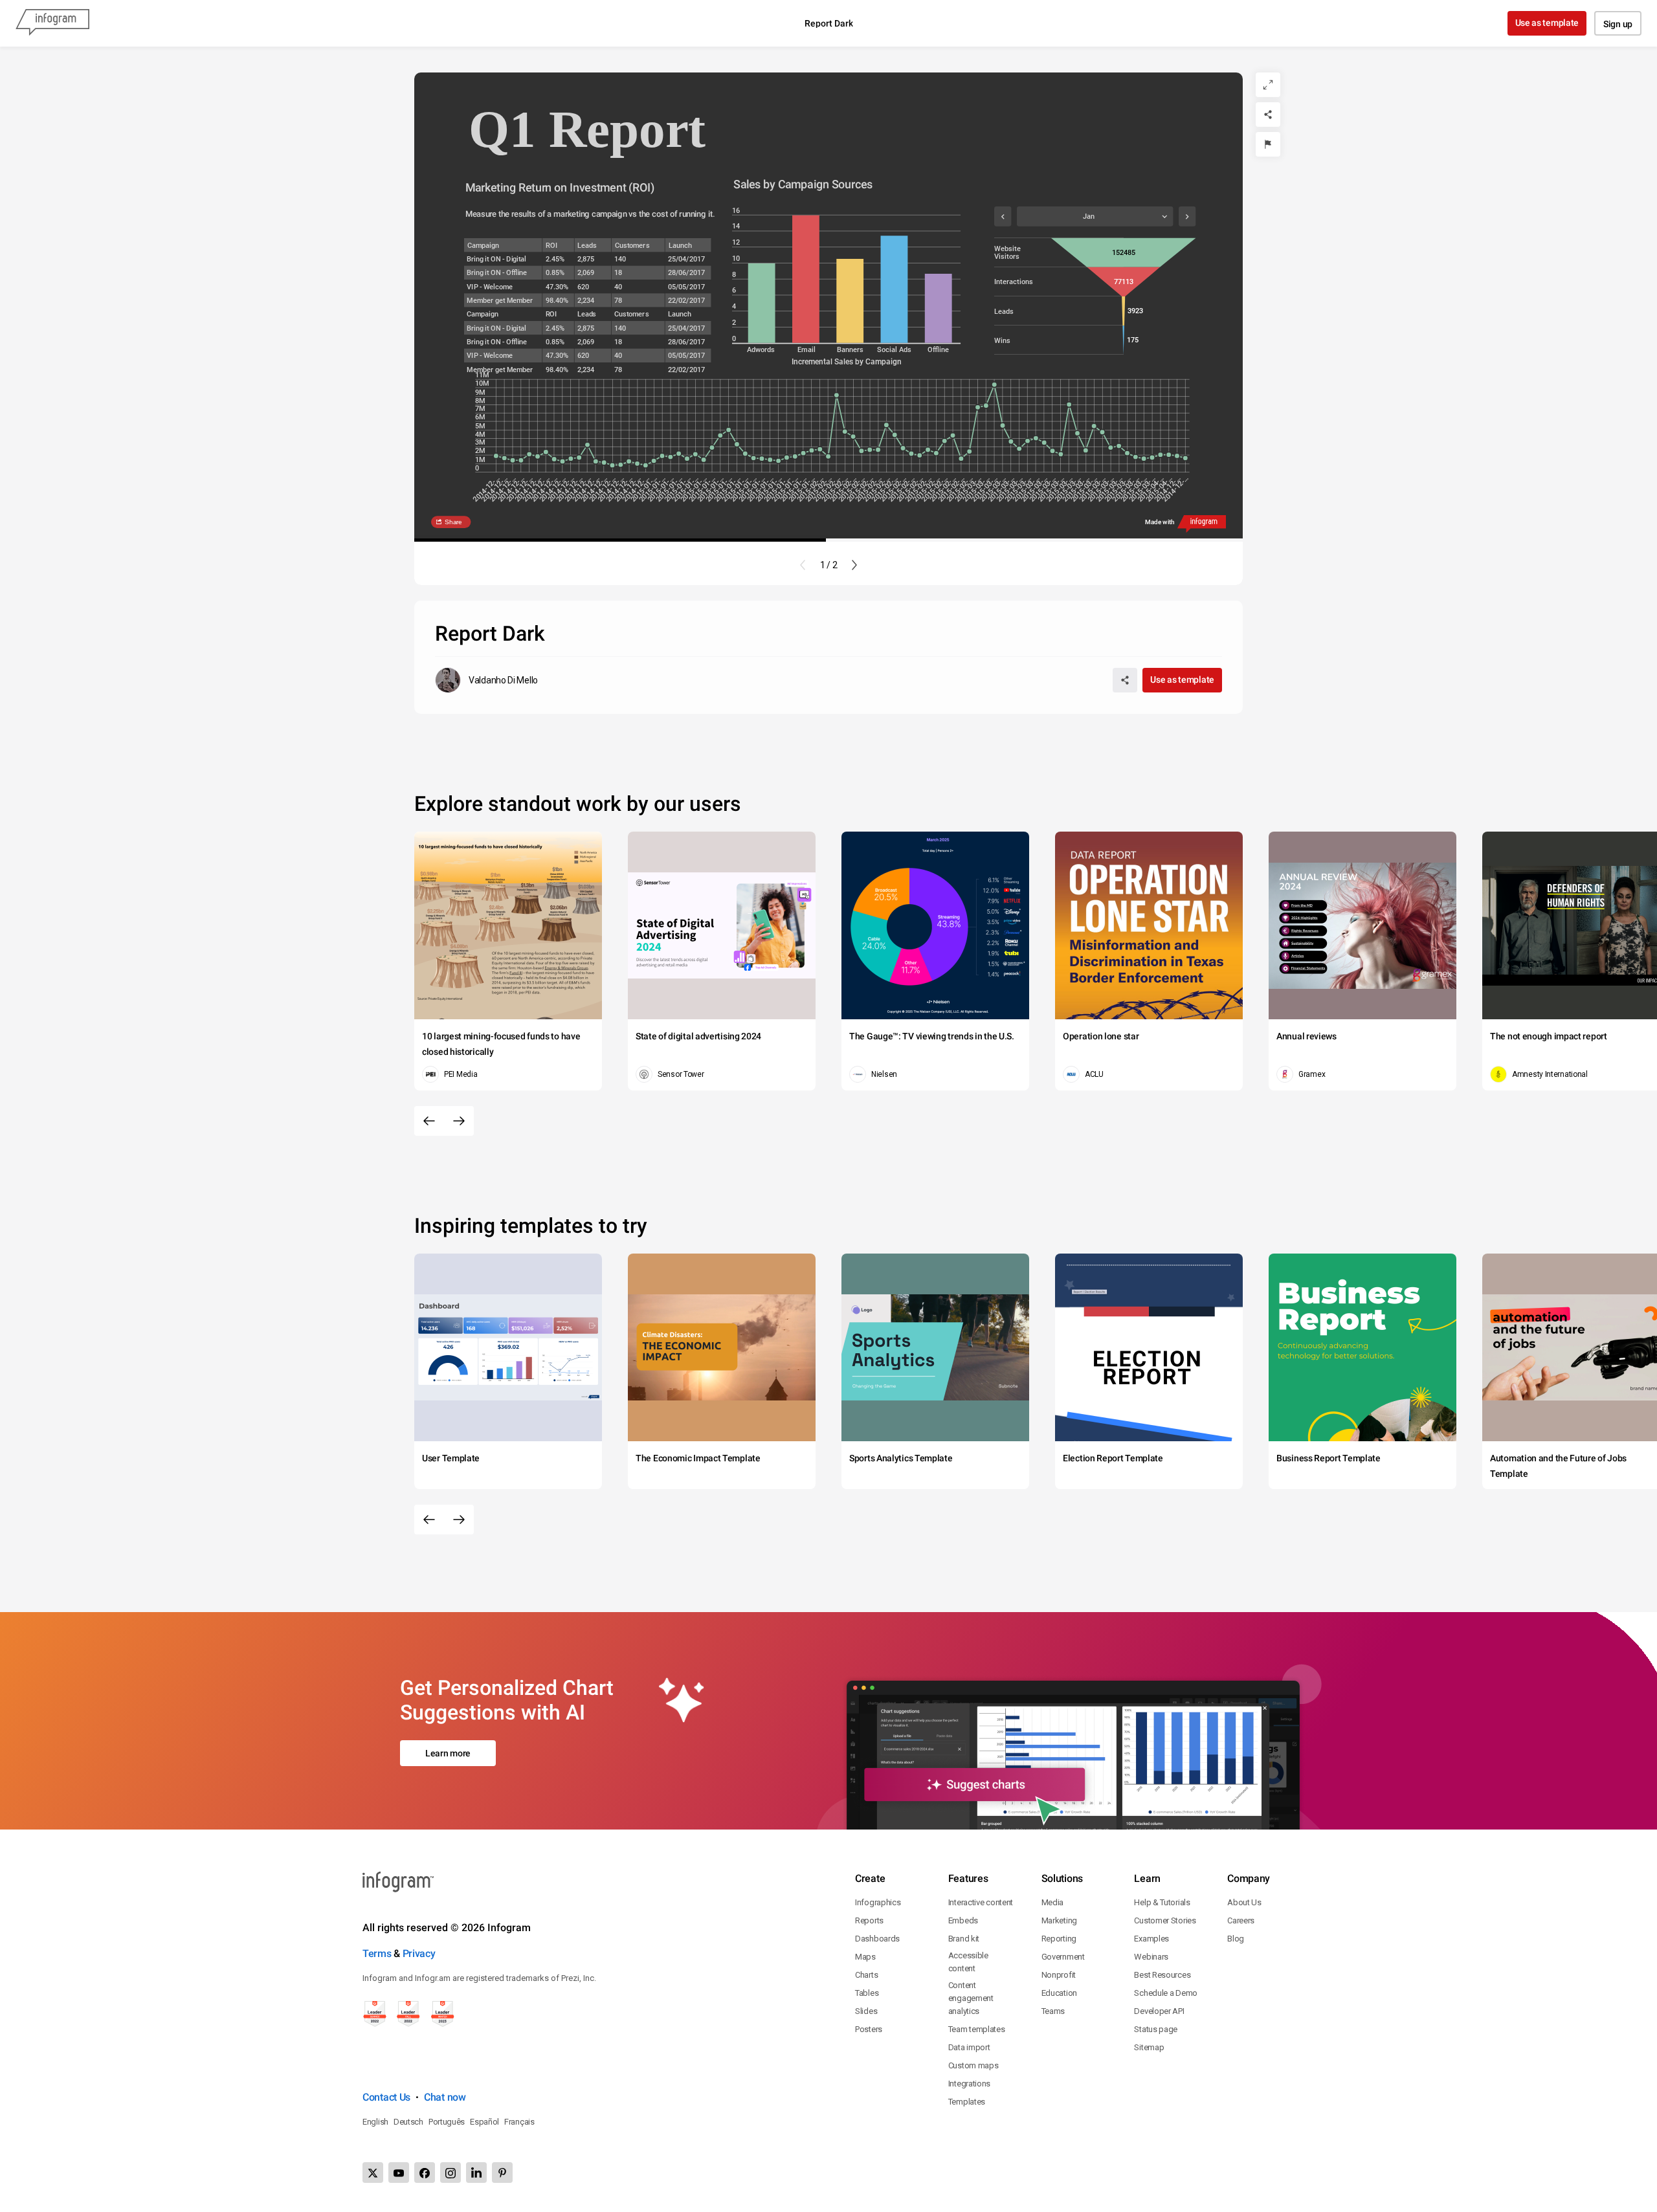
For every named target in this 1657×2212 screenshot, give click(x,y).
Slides (866, 2011)
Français (519, 2122)
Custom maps (973, 2065)
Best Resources (1162, 1975)
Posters (869, 2029)
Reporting (1059, 1939)
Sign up (1618, 24)
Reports (869, 1920)
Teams (1053, 2011)
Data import (969, 2047)
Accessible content (968, 1962)
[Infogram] (52, 23)
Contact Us (386, 2097)
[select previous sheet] (1003, 216)
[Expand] (1268, 85)
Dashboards (877, 1939)
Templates (967, 2102)
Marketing (1059, 1920)
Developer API (1159, 2011)
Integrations (969, 2084)
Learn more (448, 1753)
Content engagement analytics (971, 1998)
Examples (1151, 1939)
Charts (866, 1975)
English (375, 2122)
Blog (1236, 1939)
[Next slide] (854, 565)
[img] (761, 303)
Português (447, 2122)
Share (453, 522)
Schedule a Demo (1166, 1993)
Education (1059, 1993)
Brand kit (964, 1939)
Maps (865, 1957)
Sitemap (1149, 2047)
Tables (867, 1993)
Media (1053, 1902)
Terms (377, 1953)
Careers (1241, 1920)
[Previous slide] (803, 565)
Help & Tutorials (1162, 1902)
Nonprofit (1059, 1975)
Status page (1156, 2029)
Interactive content (981, 1902)
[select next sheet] (1187, 216)
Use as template (1547, 23)
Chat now (445, 2097)
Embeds (963, 1920)
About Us (1244, 1902)
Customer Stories (1165, 1920)
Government (1063, 1957)
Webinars (1151, 1957)
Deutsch (408, 2122)
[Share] (1268, 115)
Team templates (977, 2029)
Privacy (419, 1953)
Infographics (878, 1902)
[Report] (1268, 144)
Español (484, 2122)
